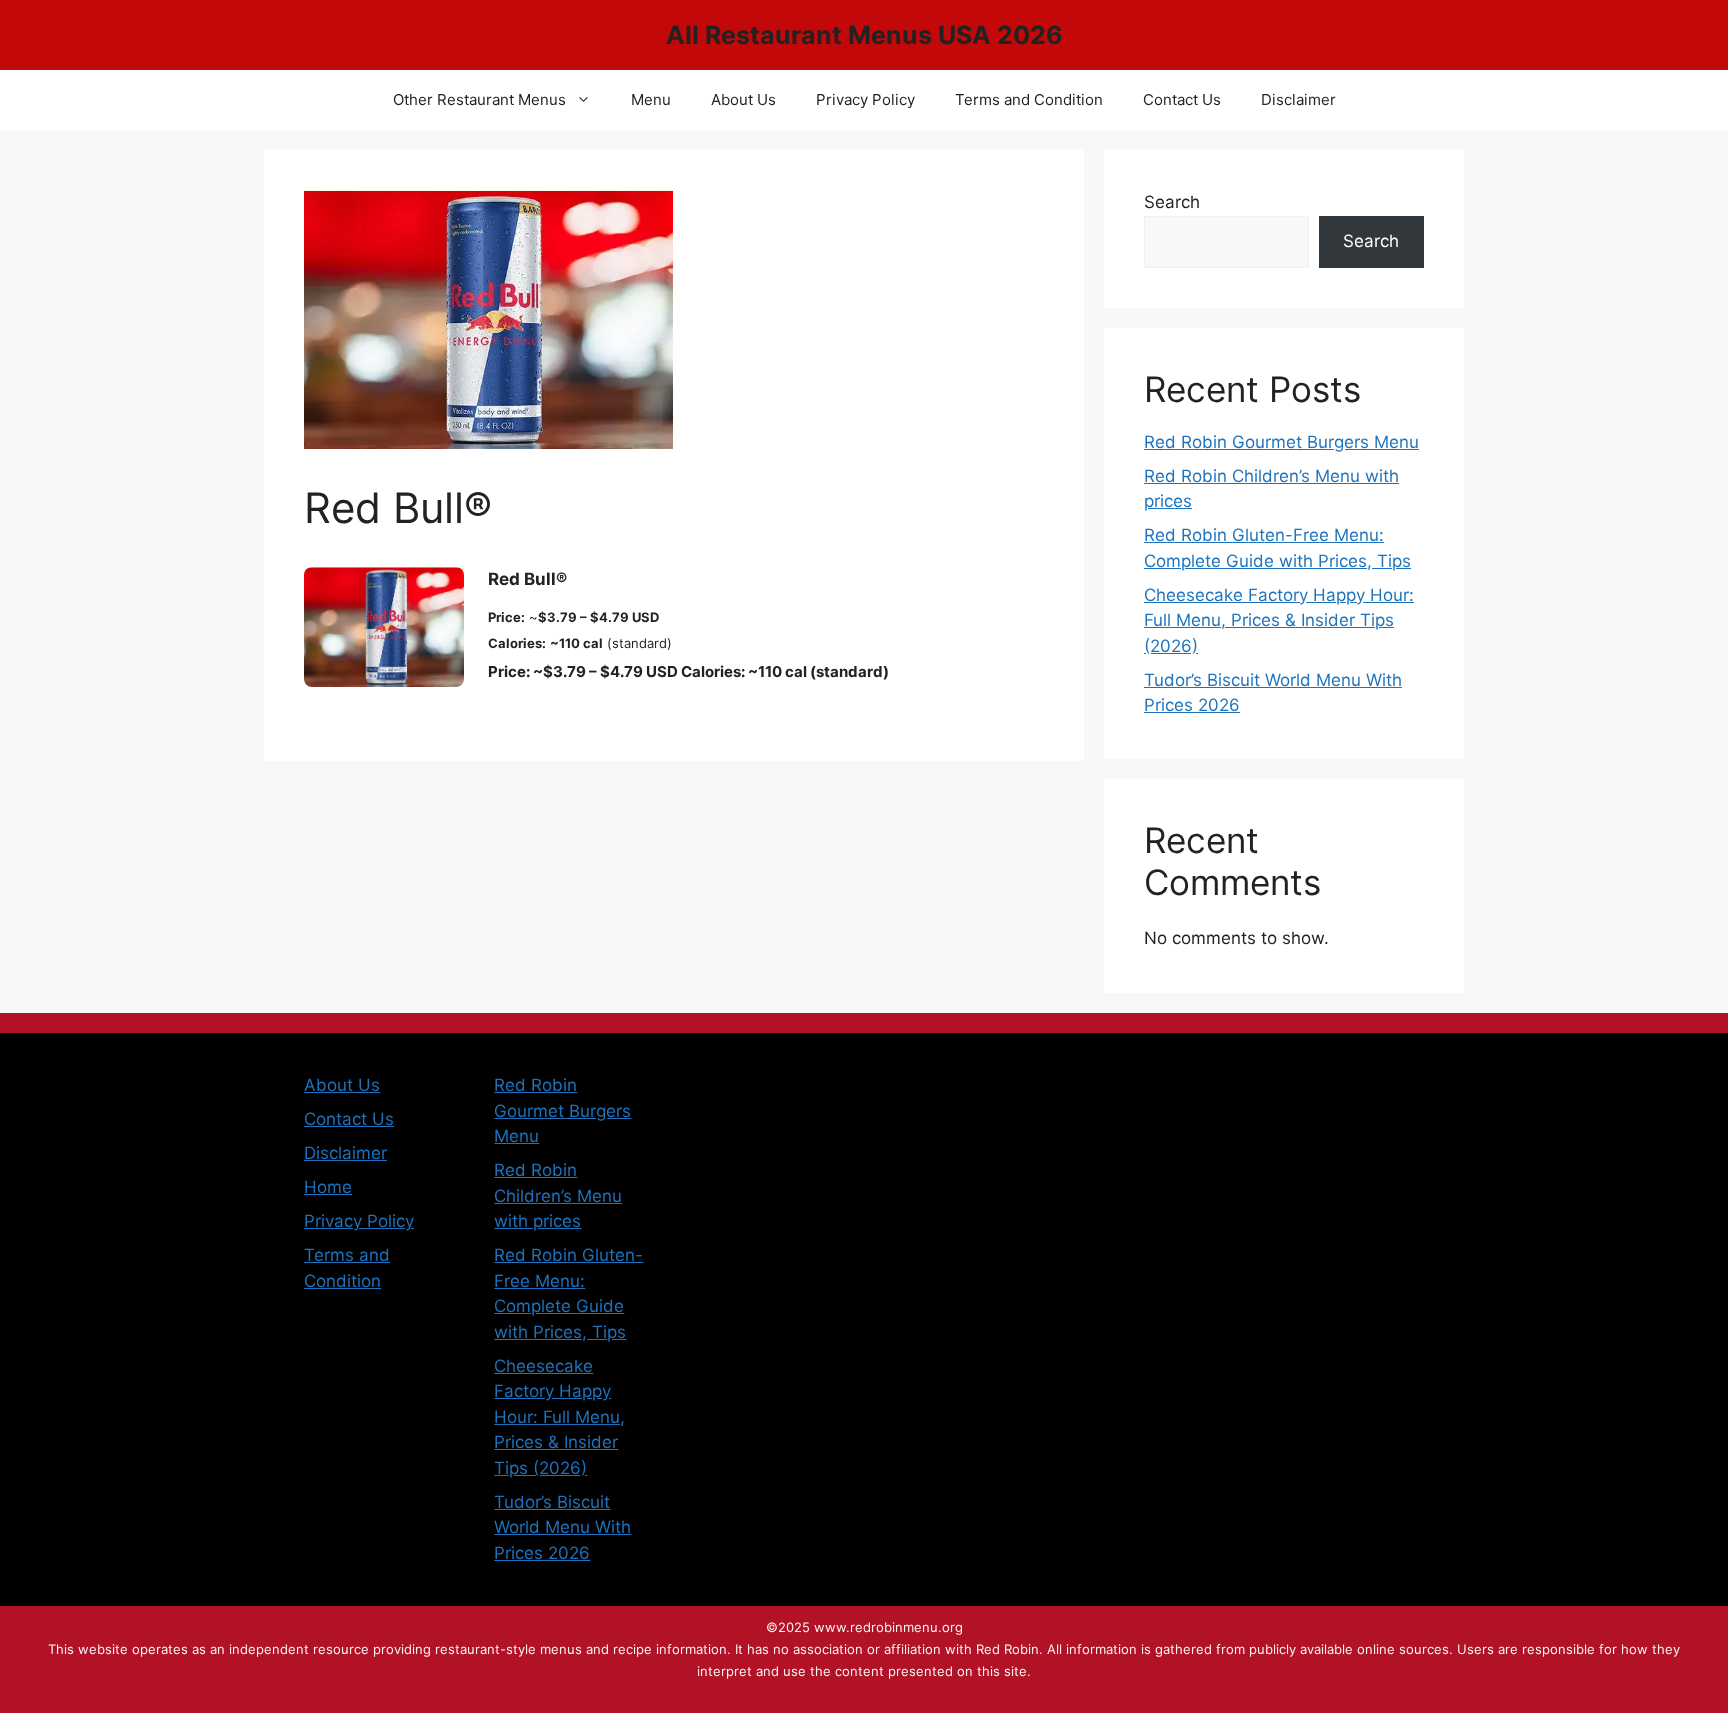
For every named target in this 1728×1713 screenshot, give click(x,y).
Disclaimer (1298, 99)
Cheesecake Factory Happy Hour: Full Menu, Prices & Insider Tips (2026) (1279, 620)
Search (1172, 202)
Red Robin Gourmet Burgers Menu (1281, 442)
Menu (651, 99)
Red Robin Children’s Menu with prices (558, 1195)
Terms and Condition (1029, 99)
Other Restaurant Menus (479, 99)
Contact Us (1182, 99)
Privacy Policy (865, 99)
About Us (743, 99)
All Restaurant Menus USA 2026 (864, 35)
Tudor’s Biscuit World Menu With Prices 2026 (562, 1527)
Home (328, 1187)
